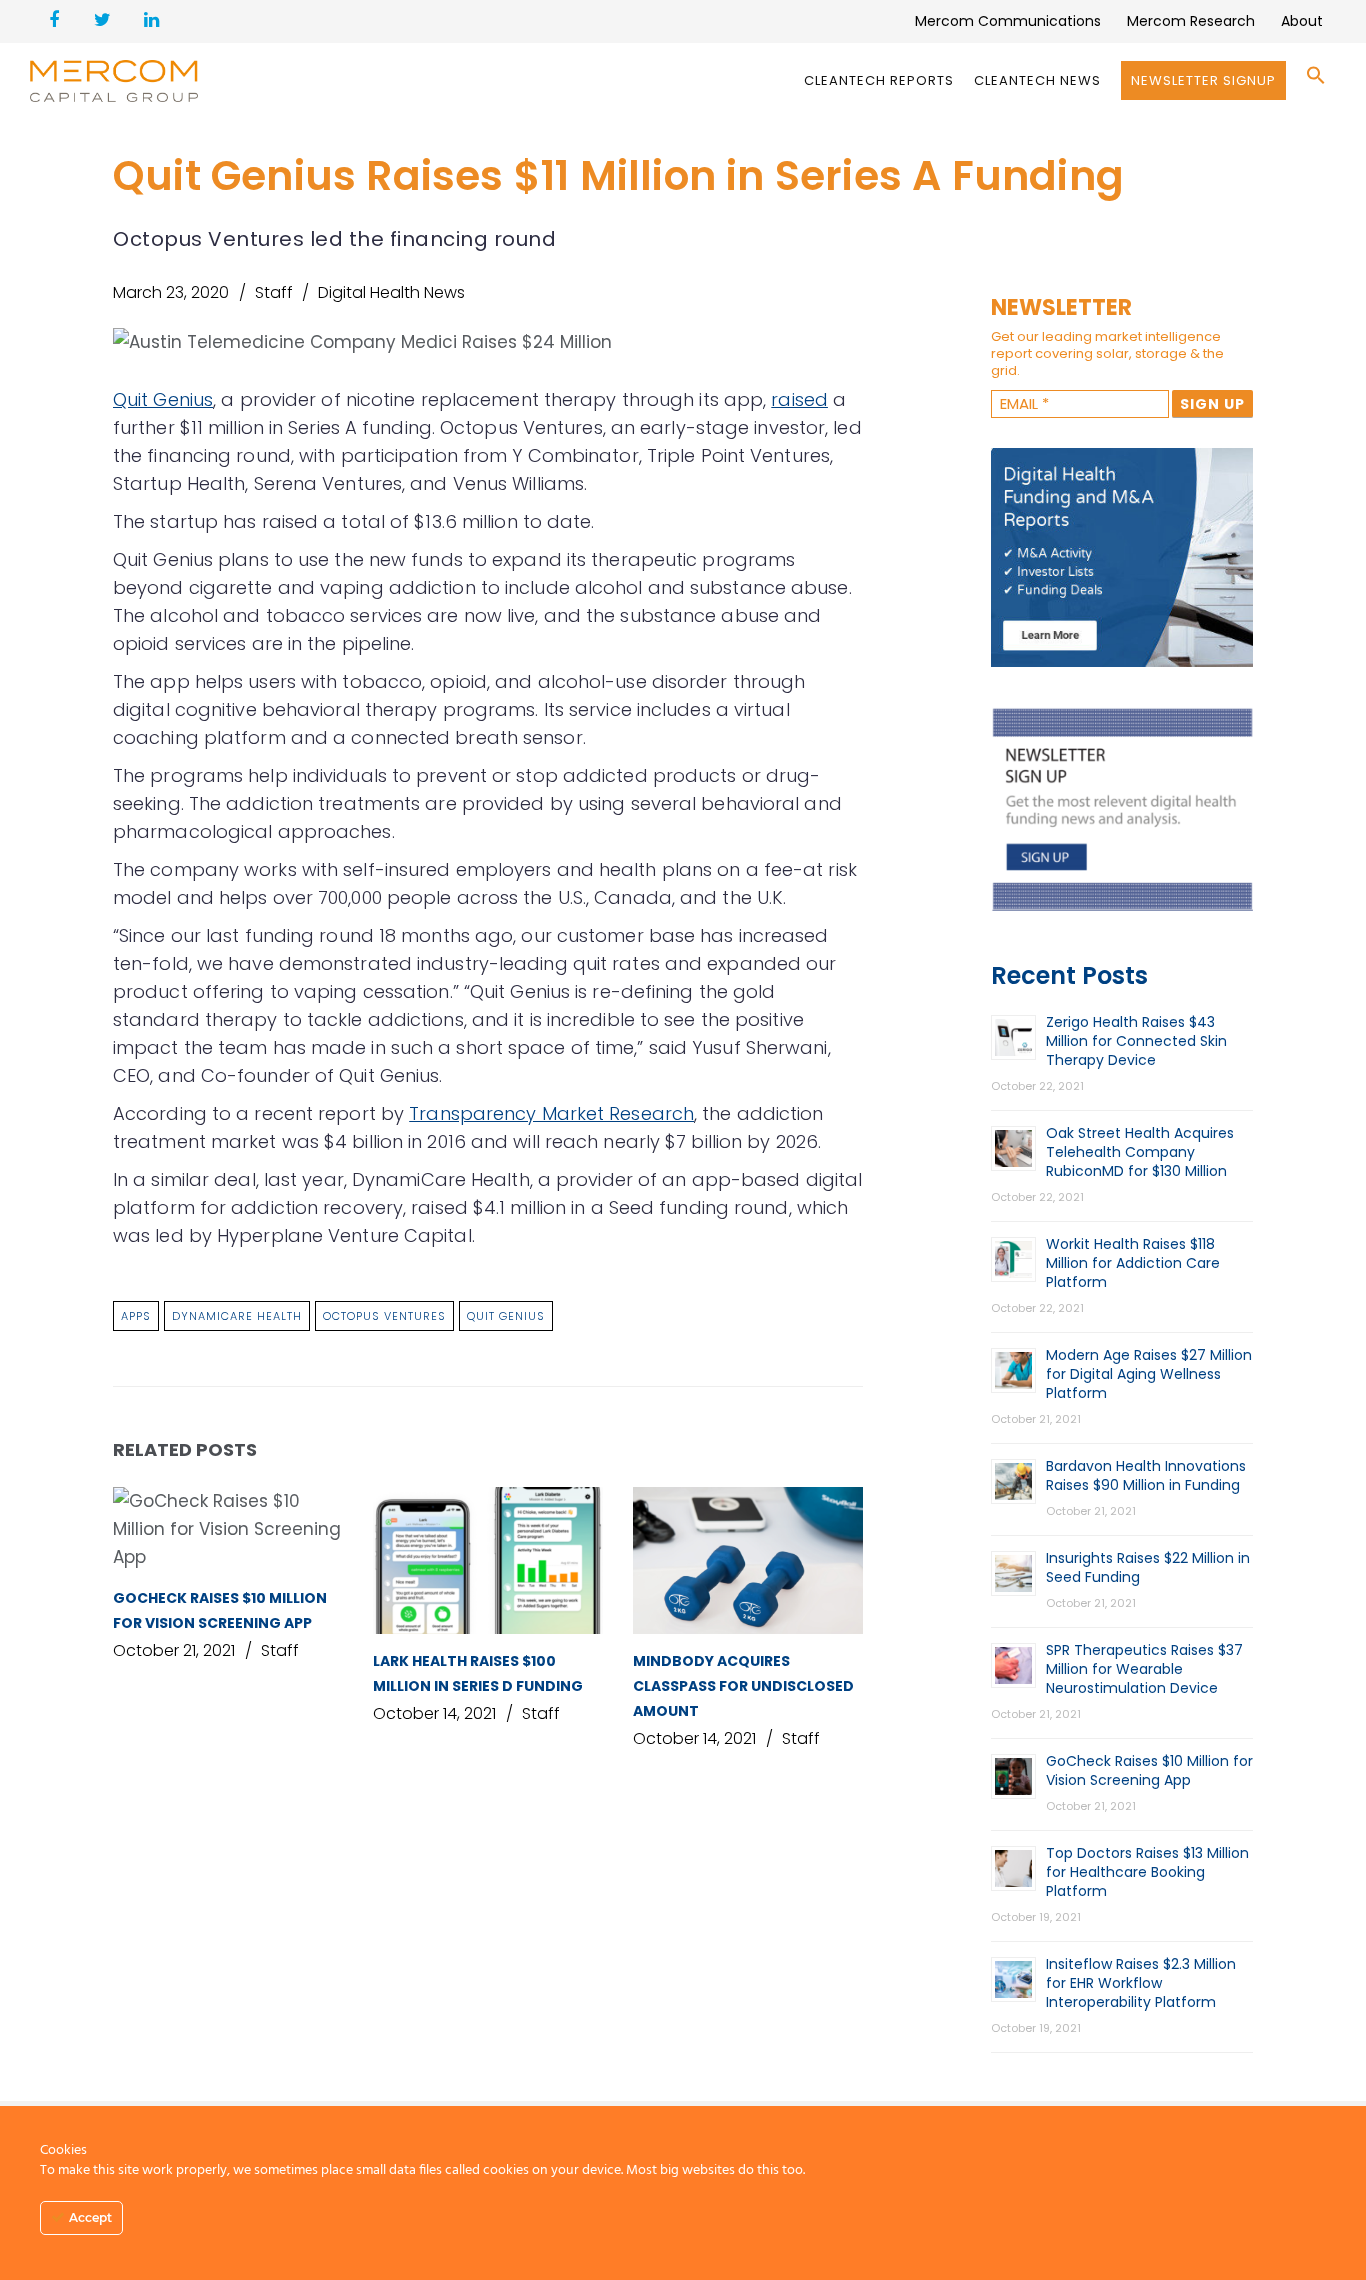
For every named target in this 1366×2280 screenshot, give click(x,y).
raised (799, 399)
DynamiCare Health (237, 1316)
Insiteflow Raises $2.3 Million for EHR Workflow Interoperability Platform (1141, 1983)
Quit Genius (163, 399)
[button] (1316, 80)
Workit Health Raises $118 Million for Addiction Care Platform (1133, 1263)
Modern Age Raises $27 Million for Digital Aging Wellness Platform (1149, 1374)
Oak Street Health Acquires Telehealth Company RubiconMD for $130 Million (1140, 1152)
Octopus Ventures (384, 1316)
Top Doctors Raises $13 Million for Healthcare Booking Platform (1147, 1872)
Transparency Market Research (551, 1113)
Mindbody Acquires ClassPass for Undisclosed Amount (743, 1686)
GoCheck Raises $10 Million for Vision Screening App (1149, 1770)
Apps (136, 1316)
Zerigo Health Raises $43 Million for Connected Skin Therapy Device (1136, 1041)
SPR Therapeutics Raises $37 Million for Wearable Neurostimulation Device (1144, 1669)
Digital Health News (391, 292)
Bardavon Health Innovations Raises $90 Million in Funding (1146, 1475)
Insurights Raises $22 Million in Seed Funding (1148, 1567)
